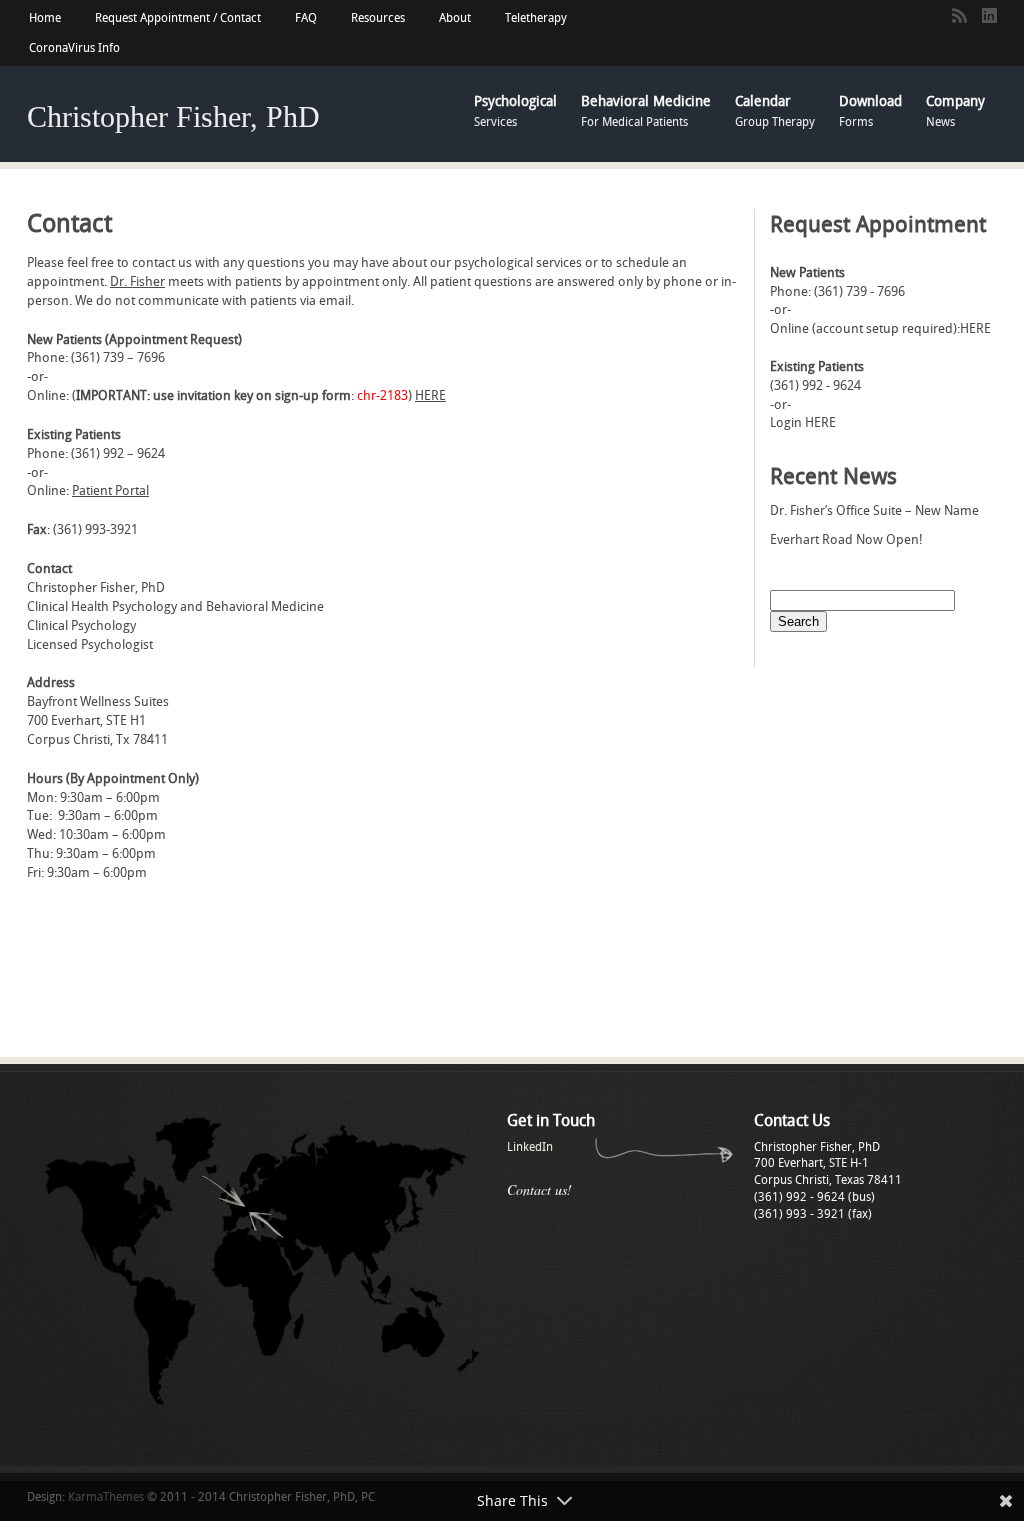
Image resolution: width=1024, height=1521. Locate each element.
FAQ (306, 18)
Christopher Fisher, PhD (173, 116)
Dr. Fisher (137, 281)
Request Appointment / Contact (178, 18)
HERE (430, 395)
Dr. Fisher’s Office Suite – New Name (874, 510)
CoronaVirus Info (74, 48)
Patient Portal (110, 490)
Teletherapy (536, 18)
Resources (378, 18)
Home (45, 18)
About (455, 18)
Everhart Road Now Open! (846, 539)
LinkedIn (530, 1147)
